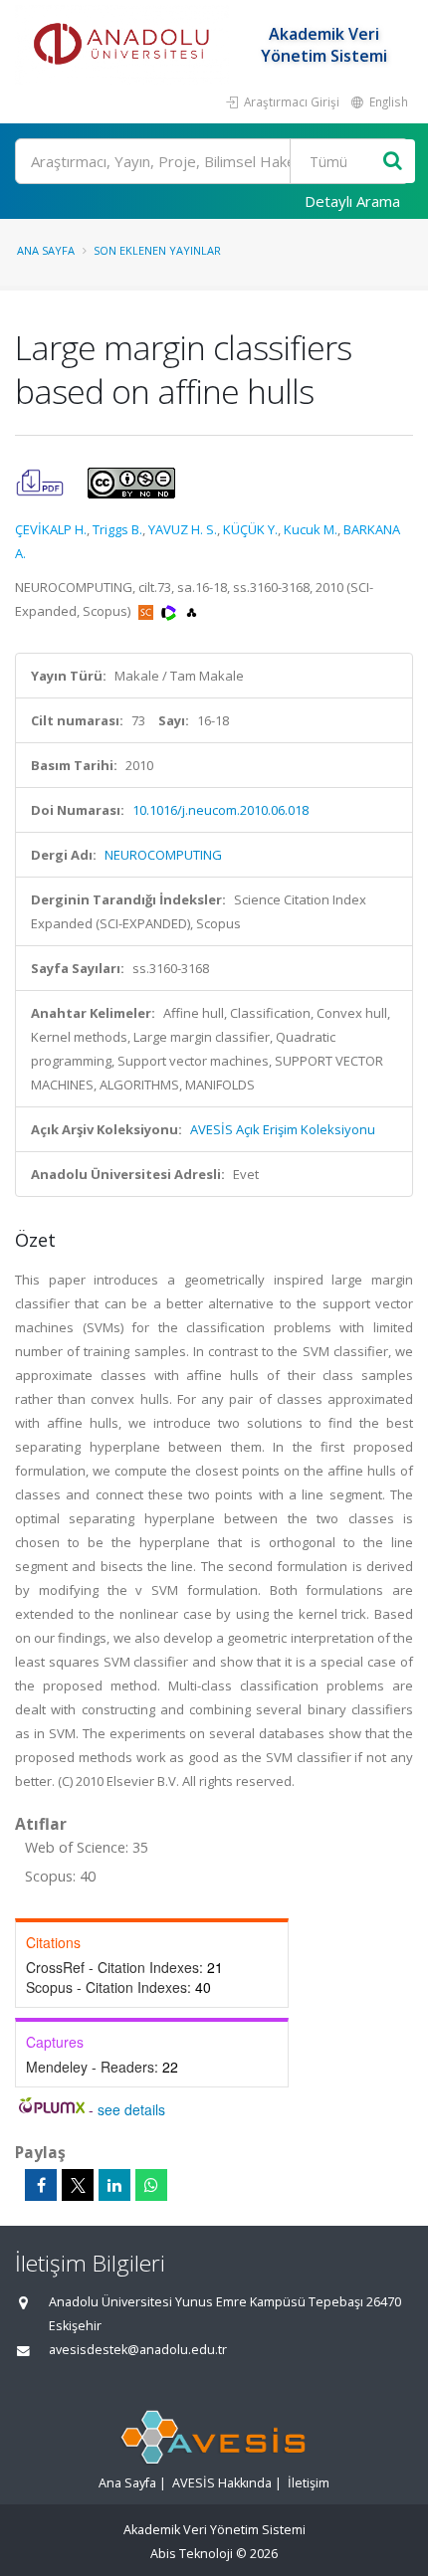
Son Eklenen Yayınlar (157, 250)
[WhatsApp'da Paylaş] (151, 2185)
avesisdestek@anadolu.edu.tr (138, 2350)
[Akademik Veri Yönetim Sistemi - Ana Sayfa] (124, 45)
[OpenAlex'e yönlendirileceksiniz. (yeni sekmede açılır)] (192, 611)
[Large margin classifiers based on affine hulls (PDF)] (41, 482)
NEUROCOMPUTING (163, 855)
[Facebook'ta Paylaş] (41, 2185)
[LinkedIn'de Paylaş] (114, 2185)
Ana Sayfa (46, 250)
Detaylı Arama (352, 201)
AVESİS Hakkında (222, 2483)
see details (131, 2109)
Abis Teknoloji (192, 2554)
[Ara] (393, 162)
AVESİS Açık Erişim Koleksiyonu (283, 1129)
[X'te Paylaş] (78, 2185)
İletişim (309, 2483)
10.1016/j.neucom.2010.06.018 (220, 810)
